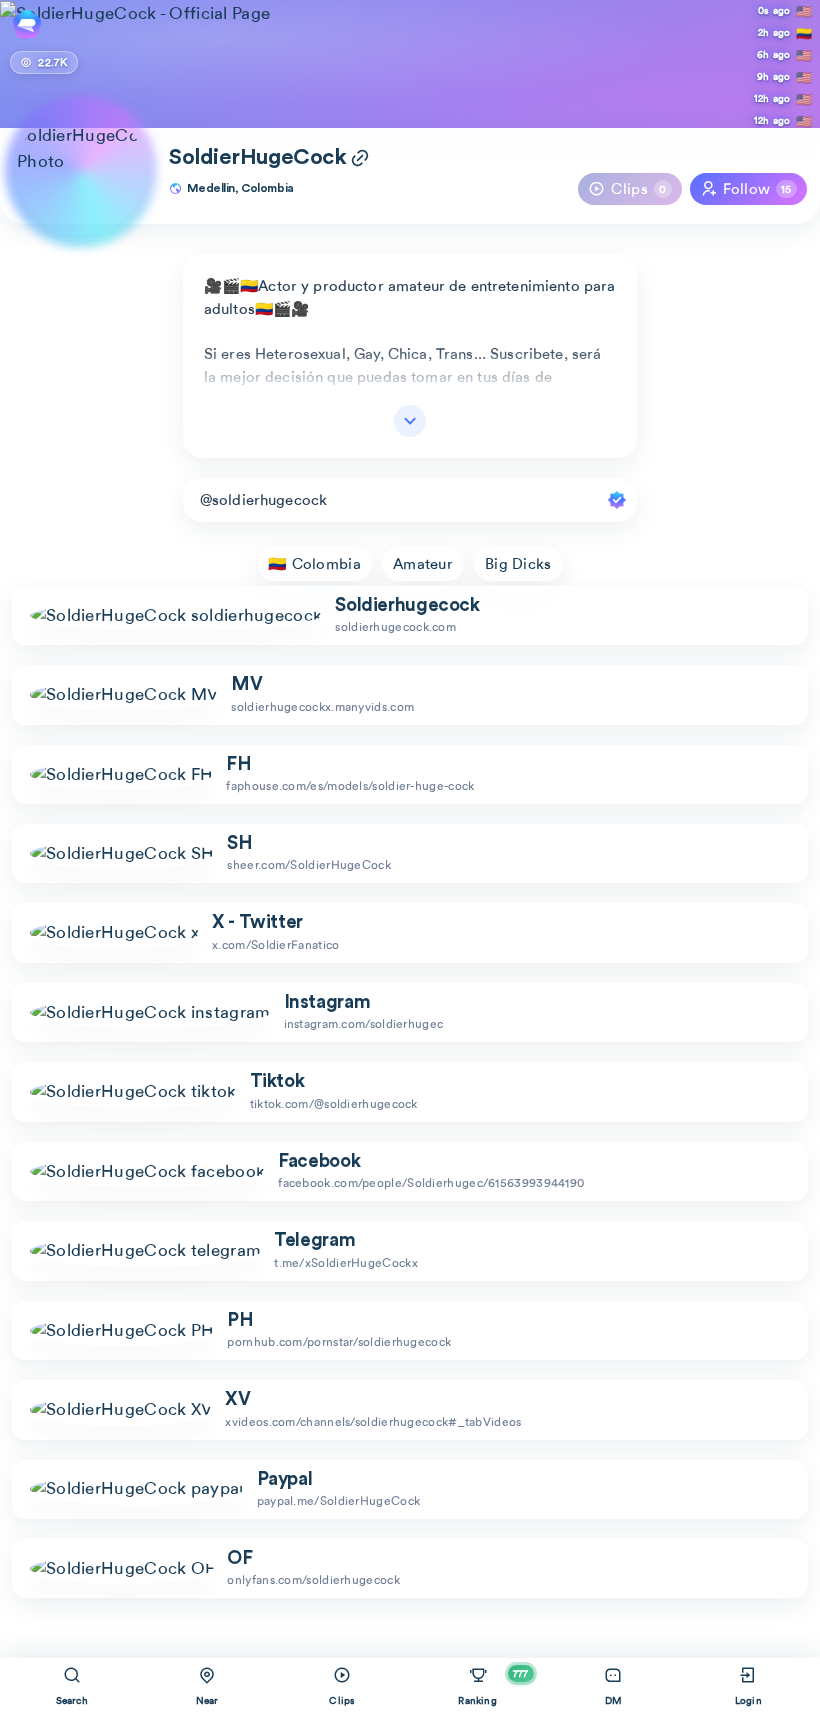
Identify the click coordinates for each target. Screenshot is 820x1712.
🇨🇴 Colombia (314, 564)
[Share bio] (360, 160)
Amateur (423, 564)
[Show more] (410, 421)
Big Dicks (518, 564)
